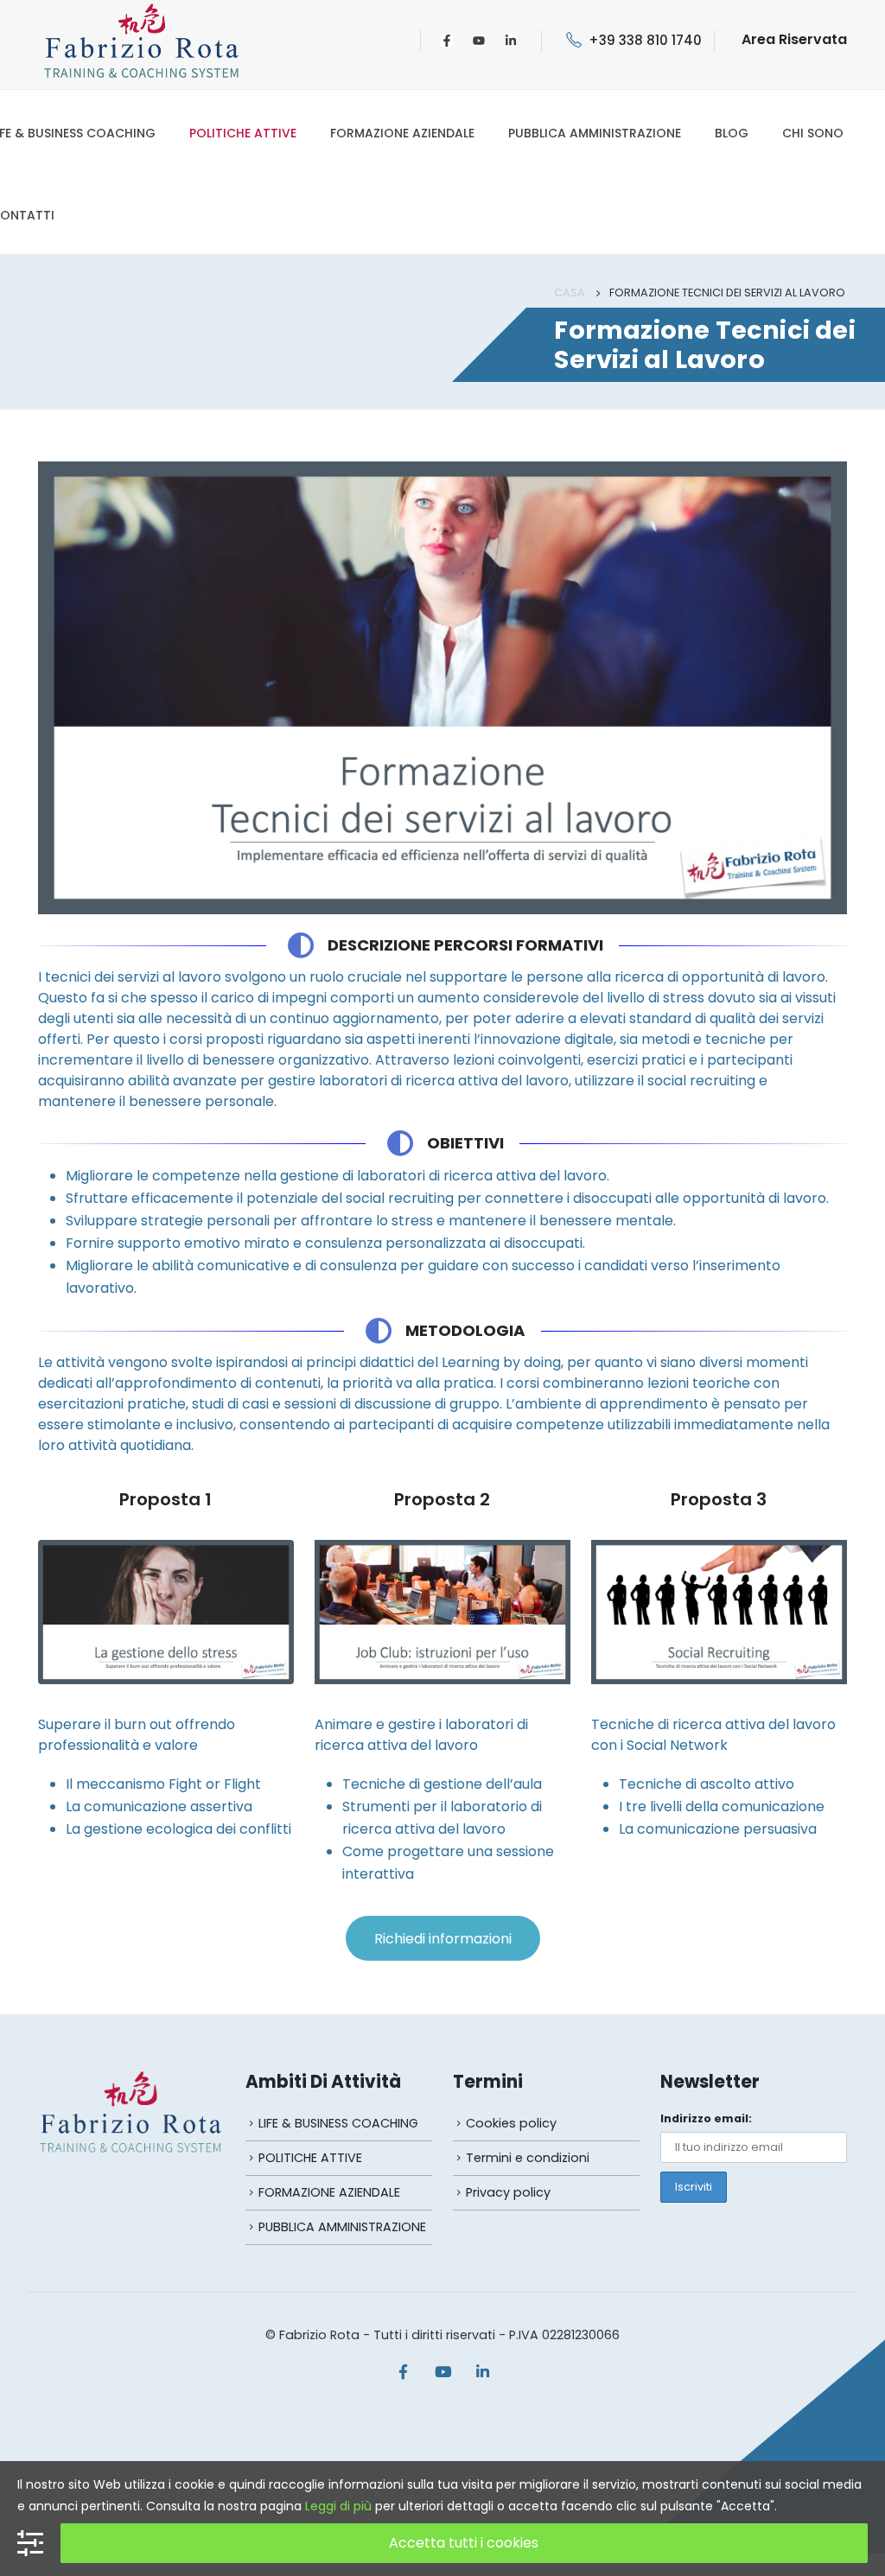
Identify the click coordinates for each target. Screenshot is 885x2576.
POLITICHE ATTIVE (243, 133)
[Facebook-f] (447, 41)
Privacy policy (508, 2192)
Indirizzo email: (706, 2118)
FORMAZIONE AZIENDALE (402, 133)
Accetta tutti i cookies (464, 2543)
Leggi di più (338, 2506)
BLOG (732, 133)
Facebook (403, 2371)
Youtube (442, 2371)
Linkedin (482, 2371)
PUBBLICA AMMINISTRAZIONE (595, 133)
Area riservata (794, 39)
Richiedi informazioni (443, 1939)
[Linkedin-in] (511, 41)
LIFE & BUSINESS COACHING (338, 2123)
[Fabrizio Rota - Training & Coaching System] (142, 40)
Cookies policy (511, 2123)
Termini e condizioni (528, 2158)
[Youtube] (479, 41)
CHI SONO (813, 133)
